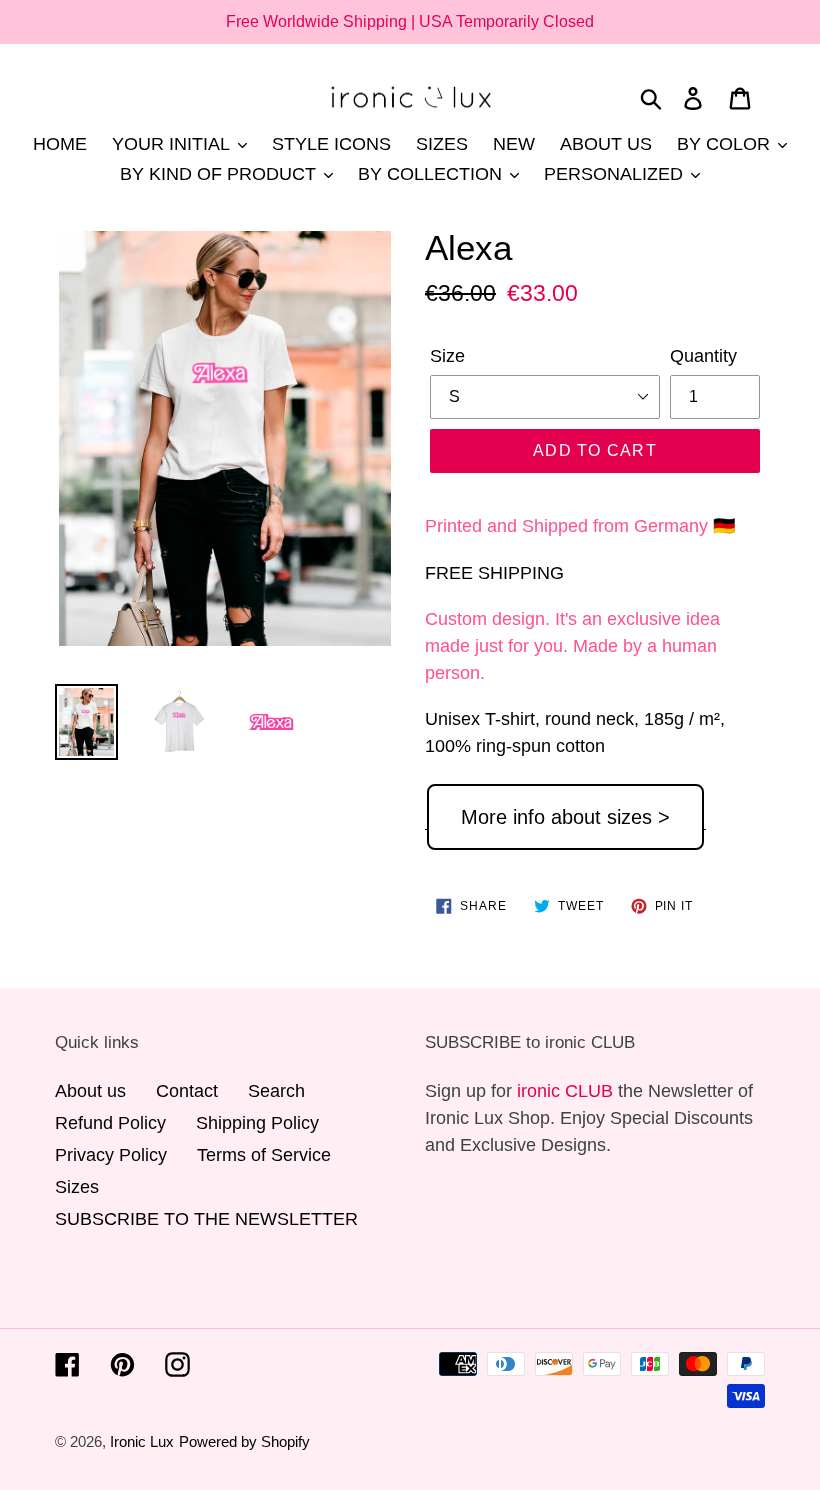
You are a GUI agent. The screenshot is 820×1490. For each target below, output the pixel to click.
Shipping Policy (257, 1123)
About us (90, 1091)
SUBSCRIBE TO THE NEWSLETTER (206, 1219)
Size (447, 356)
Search (276, 1091)
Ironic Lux (142, 1441)
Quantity (703, 356)
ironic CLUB (565, 1091)
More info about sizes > (565, 817)
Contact (187, 1091)
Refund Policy (110, 1123)
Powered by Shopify (244, 1441)
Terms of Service (264, 1155)
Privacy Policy (111, 1155)
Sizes (77, 1187)
